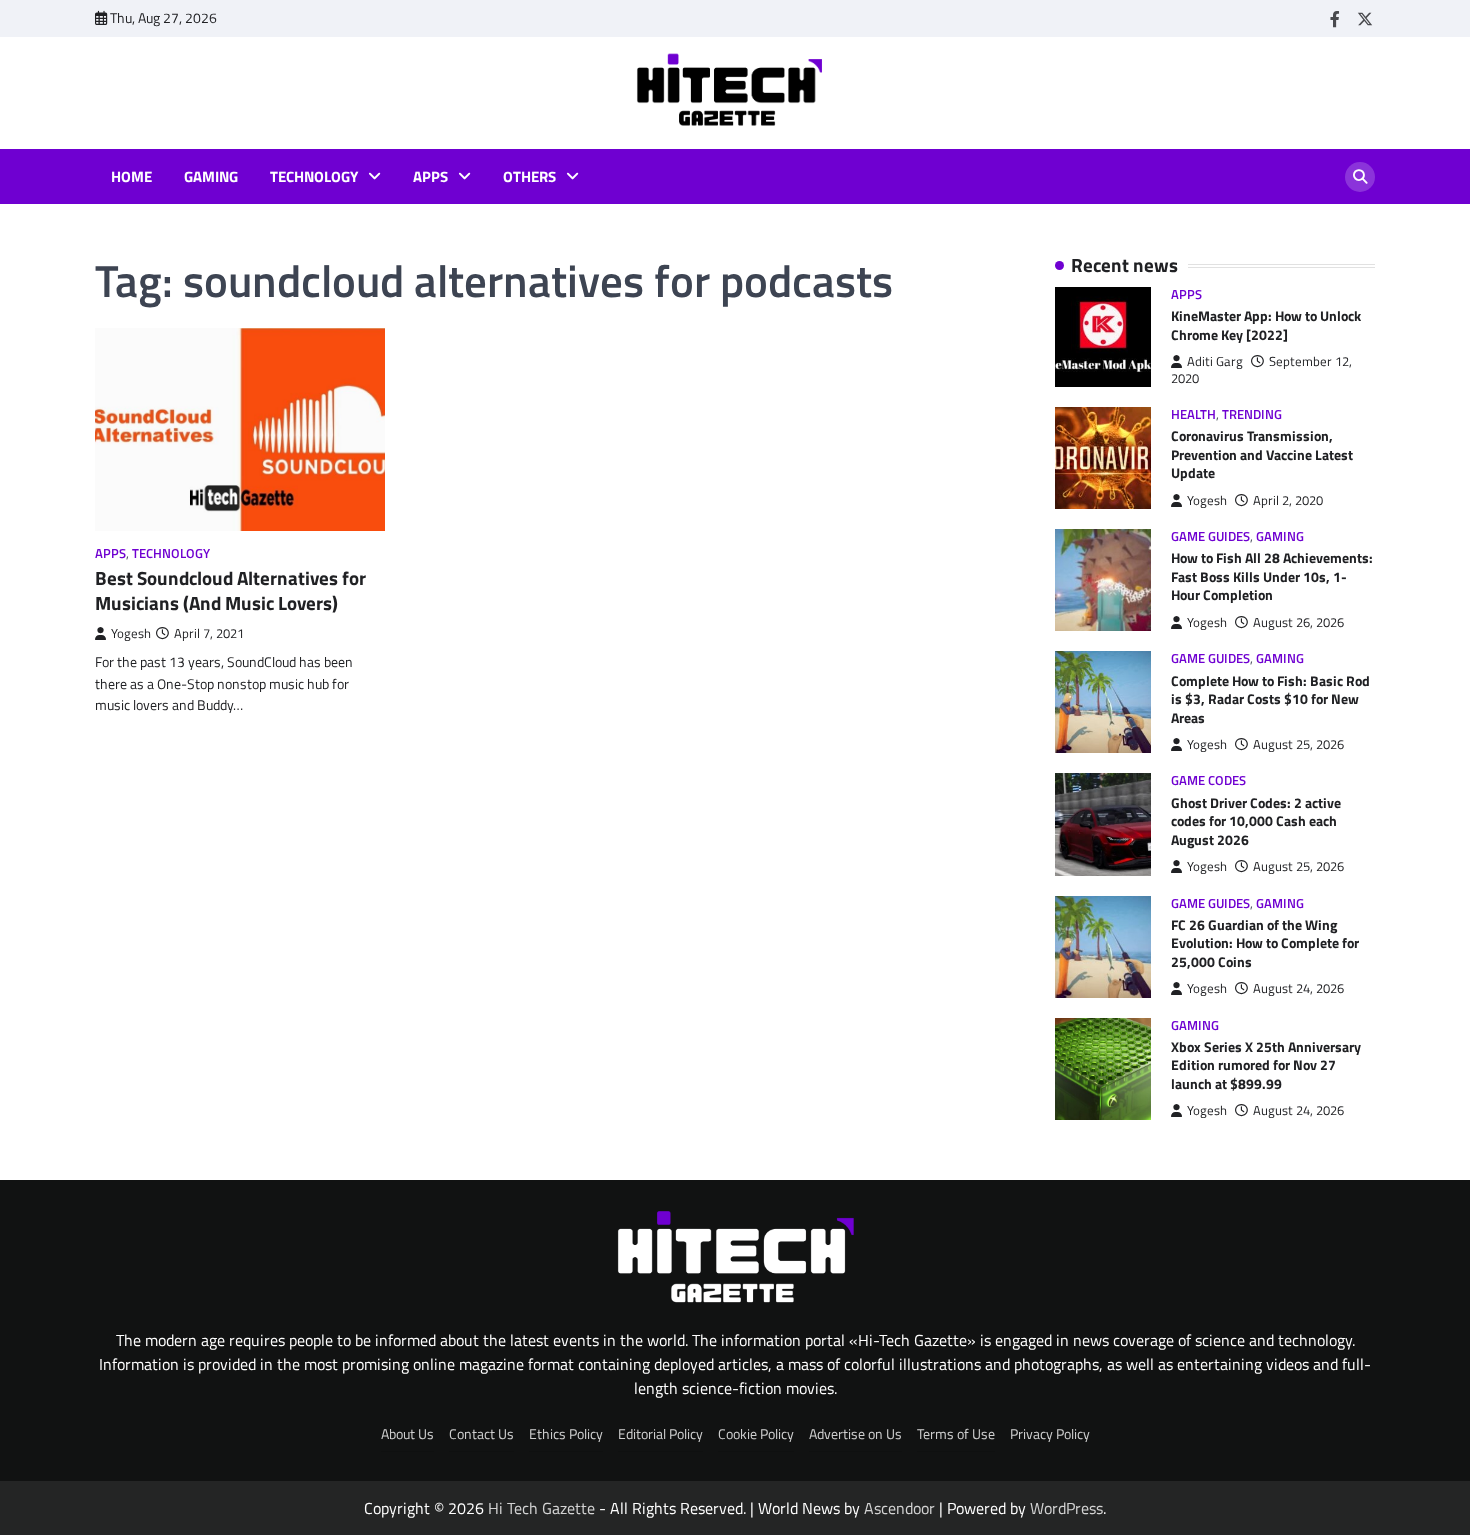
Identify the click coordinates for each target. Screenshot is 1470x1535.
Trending (1252, 414)
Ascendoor (899, 1508)
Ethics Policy (566, 1434)
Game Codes (1208, 780)
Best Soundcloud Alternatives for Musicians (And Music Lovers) (230, 590)
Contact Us (481, 1434)
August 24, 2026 (1298, 988)
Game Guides (1210, 536)
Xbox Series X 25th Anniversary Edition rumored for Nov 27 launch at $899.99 (1266, 1065)
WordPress (1066, 1508)
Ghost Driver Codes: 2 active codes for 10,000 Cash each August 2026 (1256, 821)
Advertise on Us (855, 1434)
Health (1193, 414)
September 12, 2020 (1261, 369)
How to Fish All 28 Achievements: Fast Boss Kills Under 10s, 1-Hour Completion (1272, 576)
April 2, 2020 (1288, 500)
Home (131, 177)
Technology (314, 177)
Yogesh (131, 633)
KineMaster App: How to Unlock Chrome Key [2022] (1266, 325)
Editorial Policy (660, 1434)
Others (529, 177)
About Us (407, 1434)
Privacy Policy (1050, 1434)
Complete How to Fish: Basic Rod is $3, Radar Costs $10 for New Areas (1270, 699)
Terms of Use (956, 1434)
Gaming (211, 177)
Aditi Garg (1215, 361)
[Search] (1360, 177)
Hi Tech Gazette (541, 1508)
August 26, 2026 (1298, 622)
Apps (430, 177)
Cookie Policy (756, 1434)
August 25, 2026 (1298, 744)
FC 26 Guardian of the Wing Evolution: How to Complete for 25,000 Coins (1265, 943)
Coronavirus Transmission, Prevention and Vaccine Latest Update (1262, 454)
